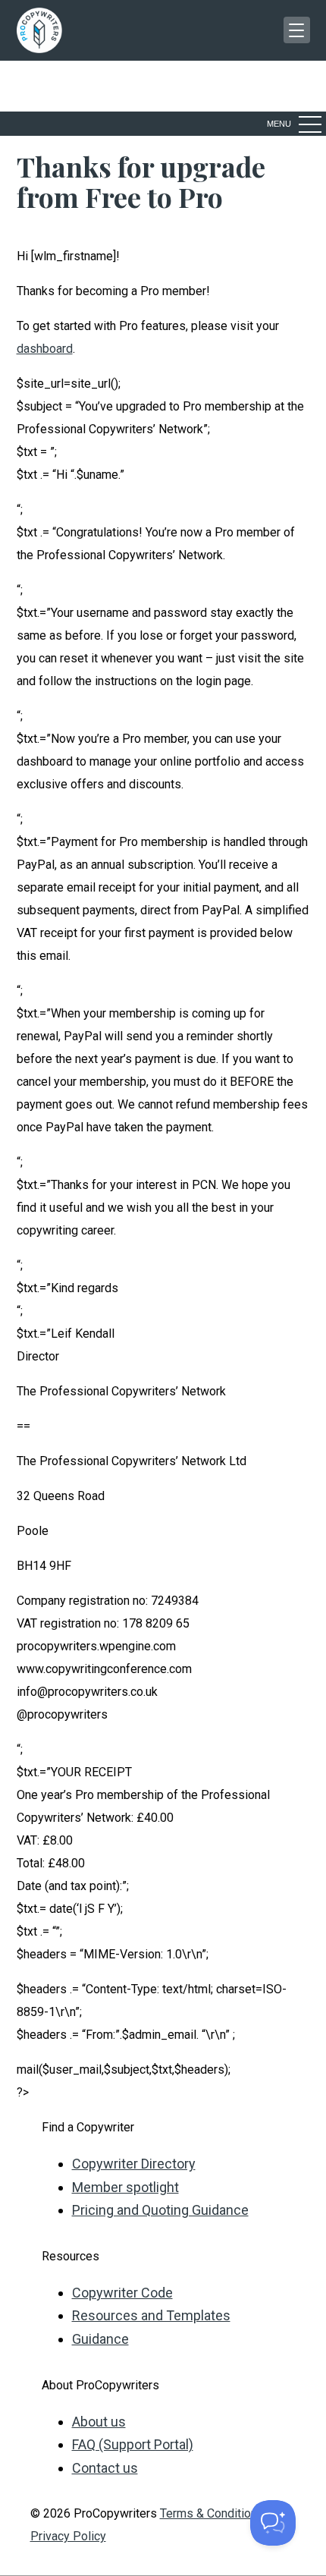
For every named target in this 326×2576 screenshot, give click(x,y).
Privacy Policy (68, 2536)
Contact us (105, 2468)
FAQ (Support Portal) (133, 2444)
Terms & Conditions (212, 2513)
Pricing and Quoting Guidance (160, 2210)
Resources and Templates (151, 2315)
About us (99, 2422)
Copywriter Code (122, 2293)
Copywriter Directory (134, 2164)
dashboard (45, 349)
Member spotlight (125, 2187)
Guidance (100, 2339)
